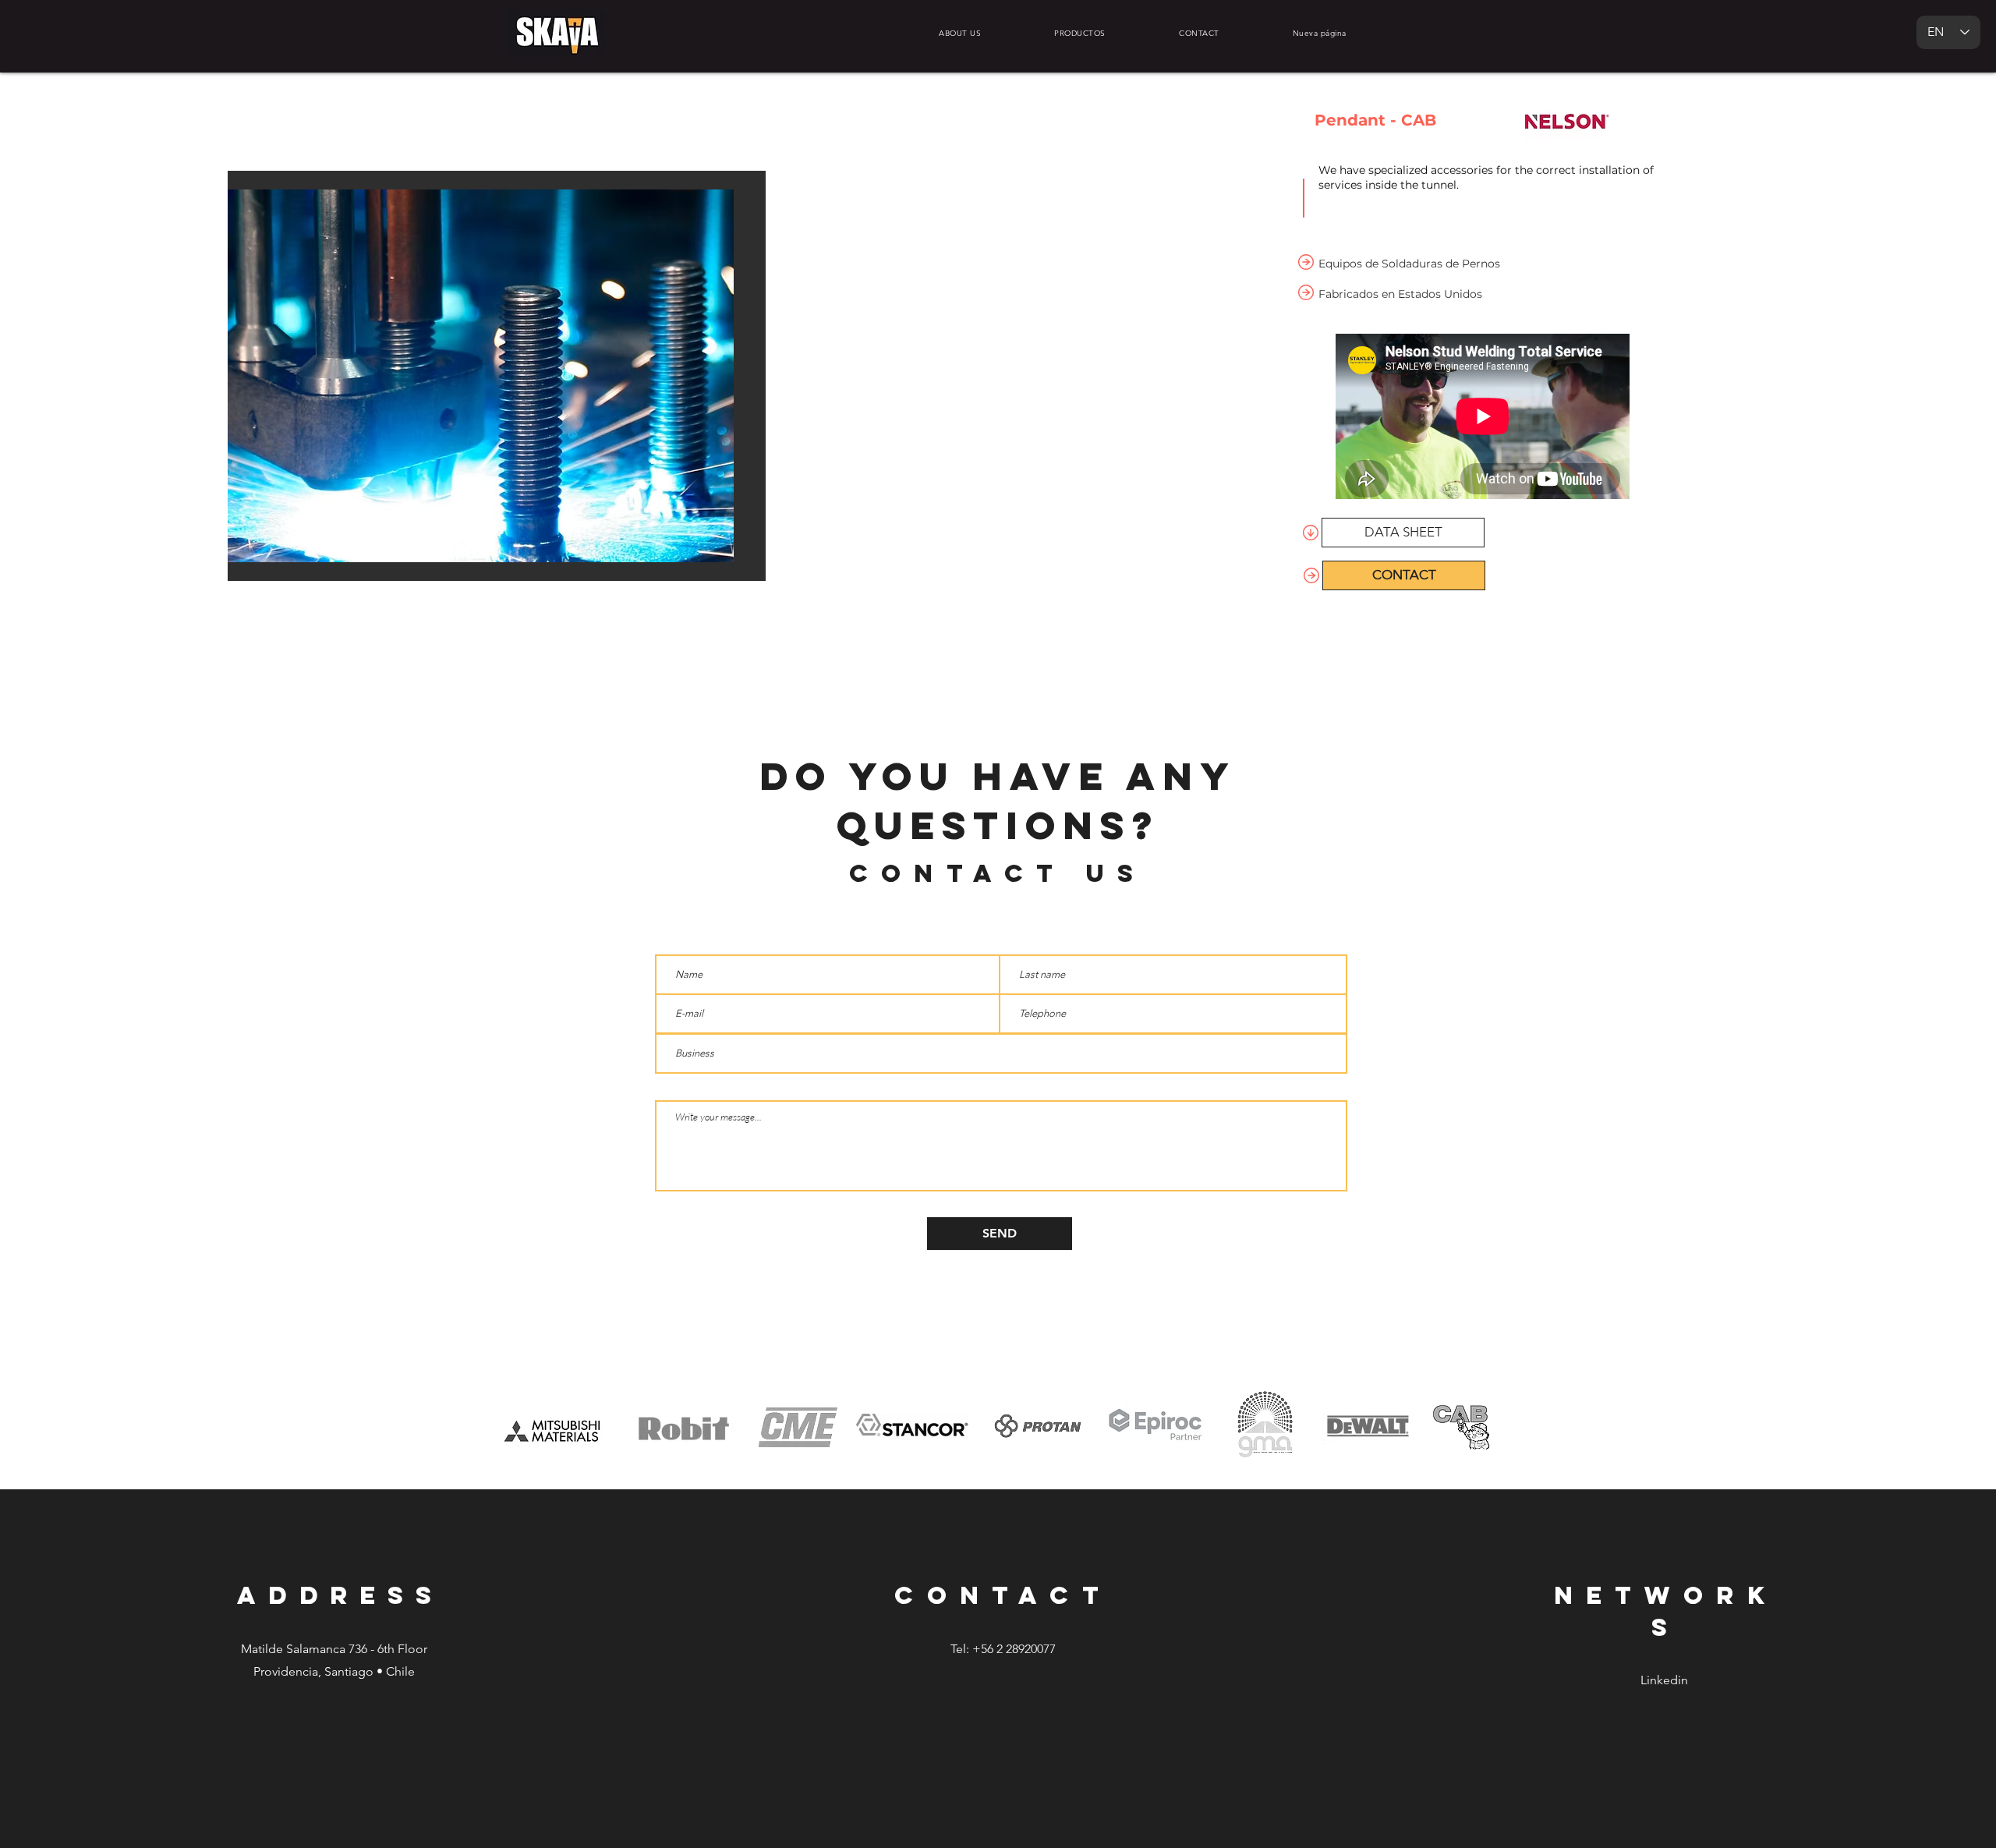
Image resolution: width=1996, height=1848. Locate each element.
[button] (500, 376)
